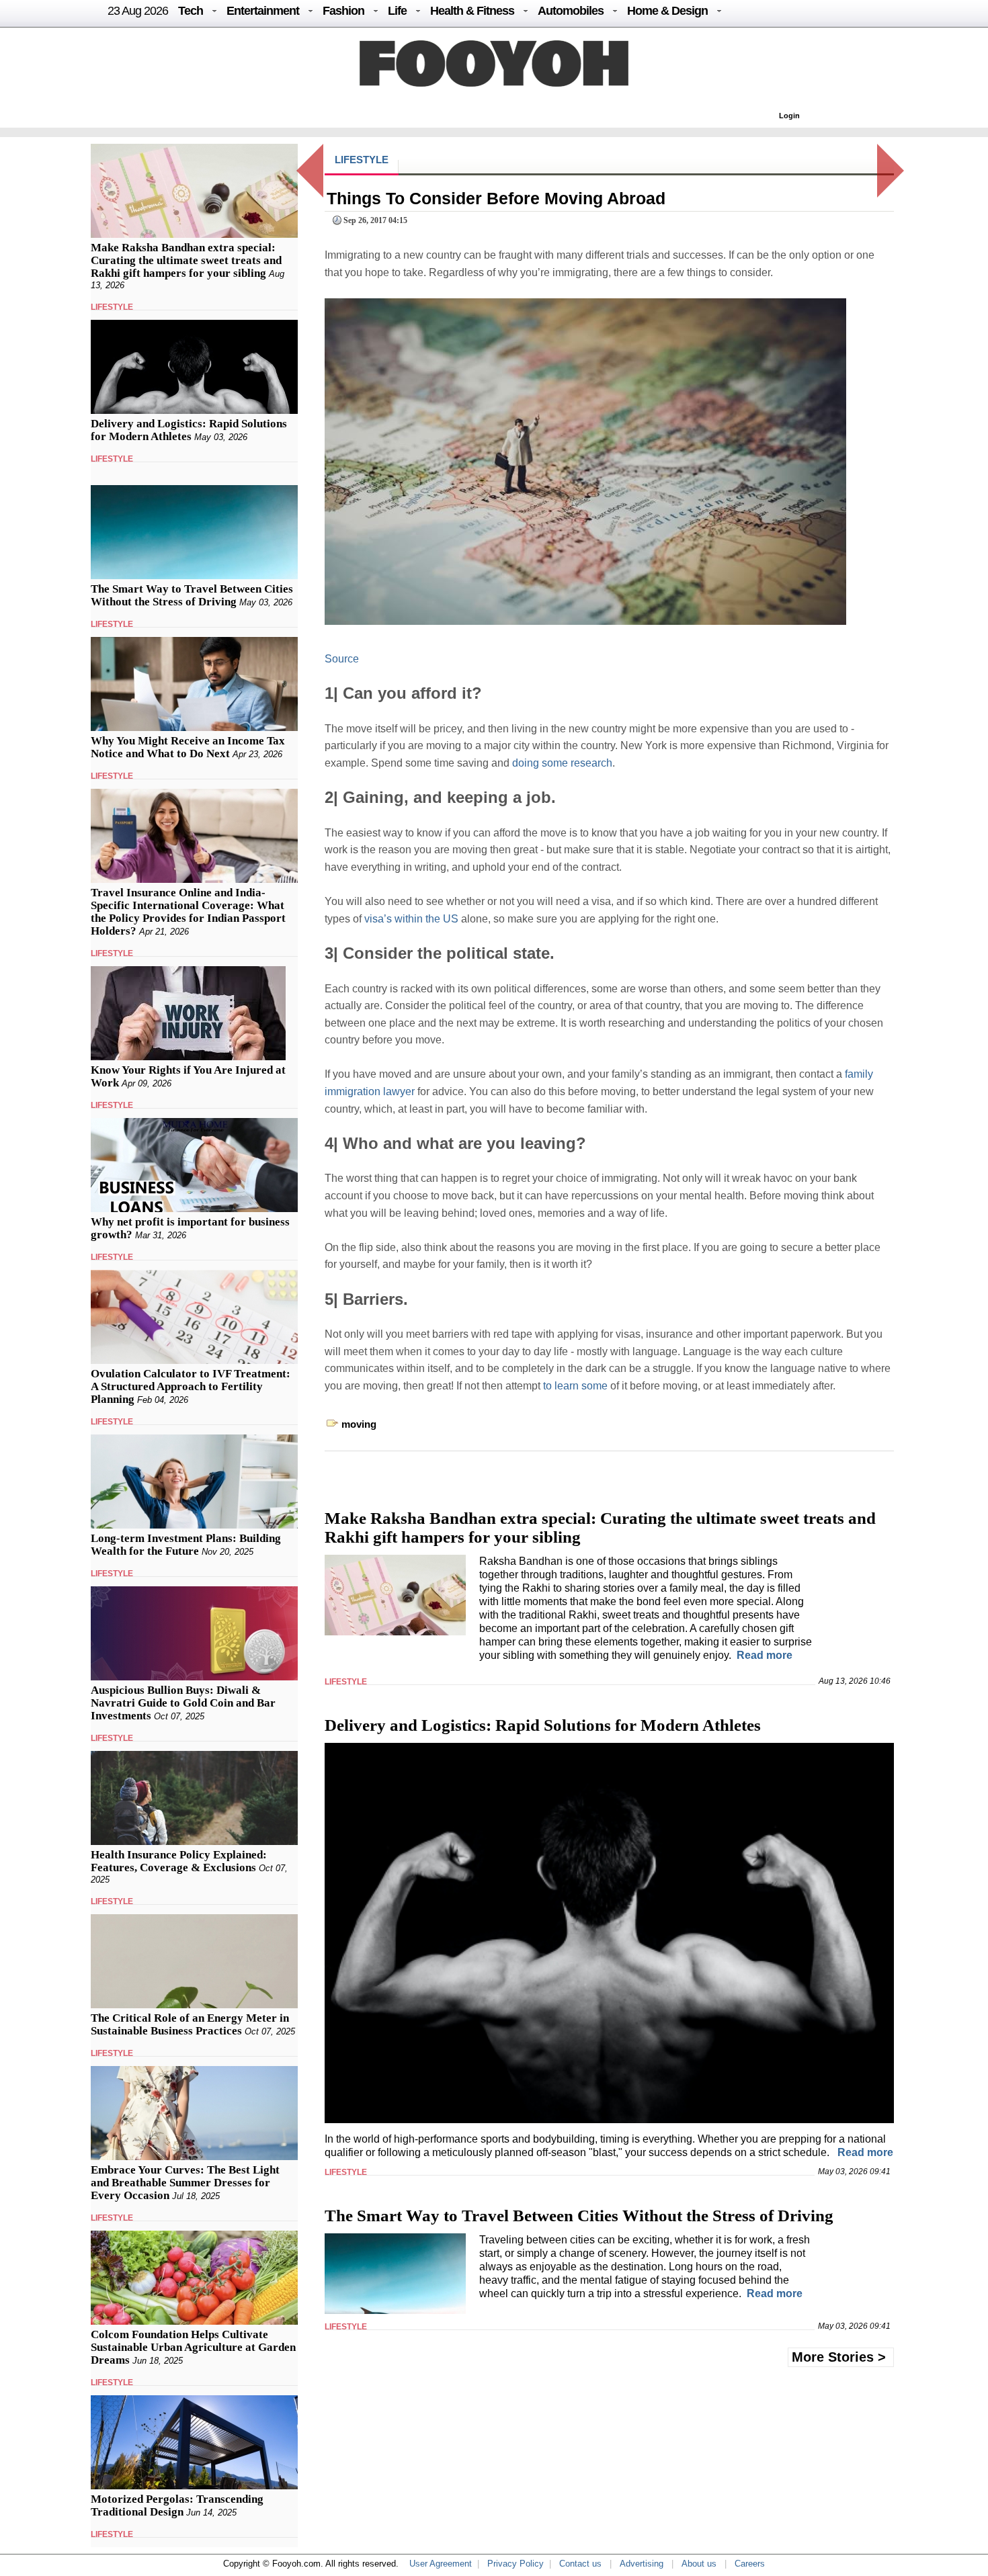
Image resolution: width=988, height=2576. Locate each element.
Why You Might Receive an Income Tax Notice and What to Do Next (188, 747)
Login (789, 116)
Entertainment (263, 11)
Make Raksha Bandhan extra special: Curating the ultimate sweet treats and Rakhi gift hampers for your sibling (186, 260)
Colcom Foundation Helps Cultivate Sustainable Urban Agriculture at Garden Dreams (193, 2347)
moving (359, 1424)
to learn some (575, 1386)
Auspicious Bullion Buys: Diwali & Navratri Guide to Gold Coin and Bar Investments (183, 1703)
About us (699, 2564)
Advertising (642, 2564)
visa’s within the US (411, 919)
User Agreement (441, 2564)
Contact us (580, 2564)
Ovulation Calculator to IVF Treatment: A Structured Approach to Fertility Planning (191, 1386)
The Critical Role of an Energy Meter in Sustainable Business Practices (190, 2024)
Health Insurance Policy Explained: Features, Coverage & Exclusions (179, 1861)
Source (342, 659)
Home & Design (667, 11)
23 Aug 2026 (138, 11)
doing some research (562, 763)
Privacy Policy (516, 2564)
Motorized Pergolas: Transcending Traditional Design (177, 2505)
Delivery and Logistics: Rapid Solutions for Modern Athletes (189, 430)
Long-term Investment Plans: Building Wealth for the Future (186, 1545)
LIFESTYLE (112, 307)
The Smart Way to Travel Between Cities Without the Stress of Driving (192, 595)
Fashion (343, 11)
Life (397, 11)
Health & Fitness (472, 11)
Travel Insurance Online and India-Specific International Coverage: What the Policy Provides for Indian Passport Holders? (188, 912)
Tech (191, 11)
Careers (750, 2564)
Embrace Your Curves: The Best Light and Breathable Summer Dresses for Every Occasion (185, 2183)
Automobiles (571, 11)
